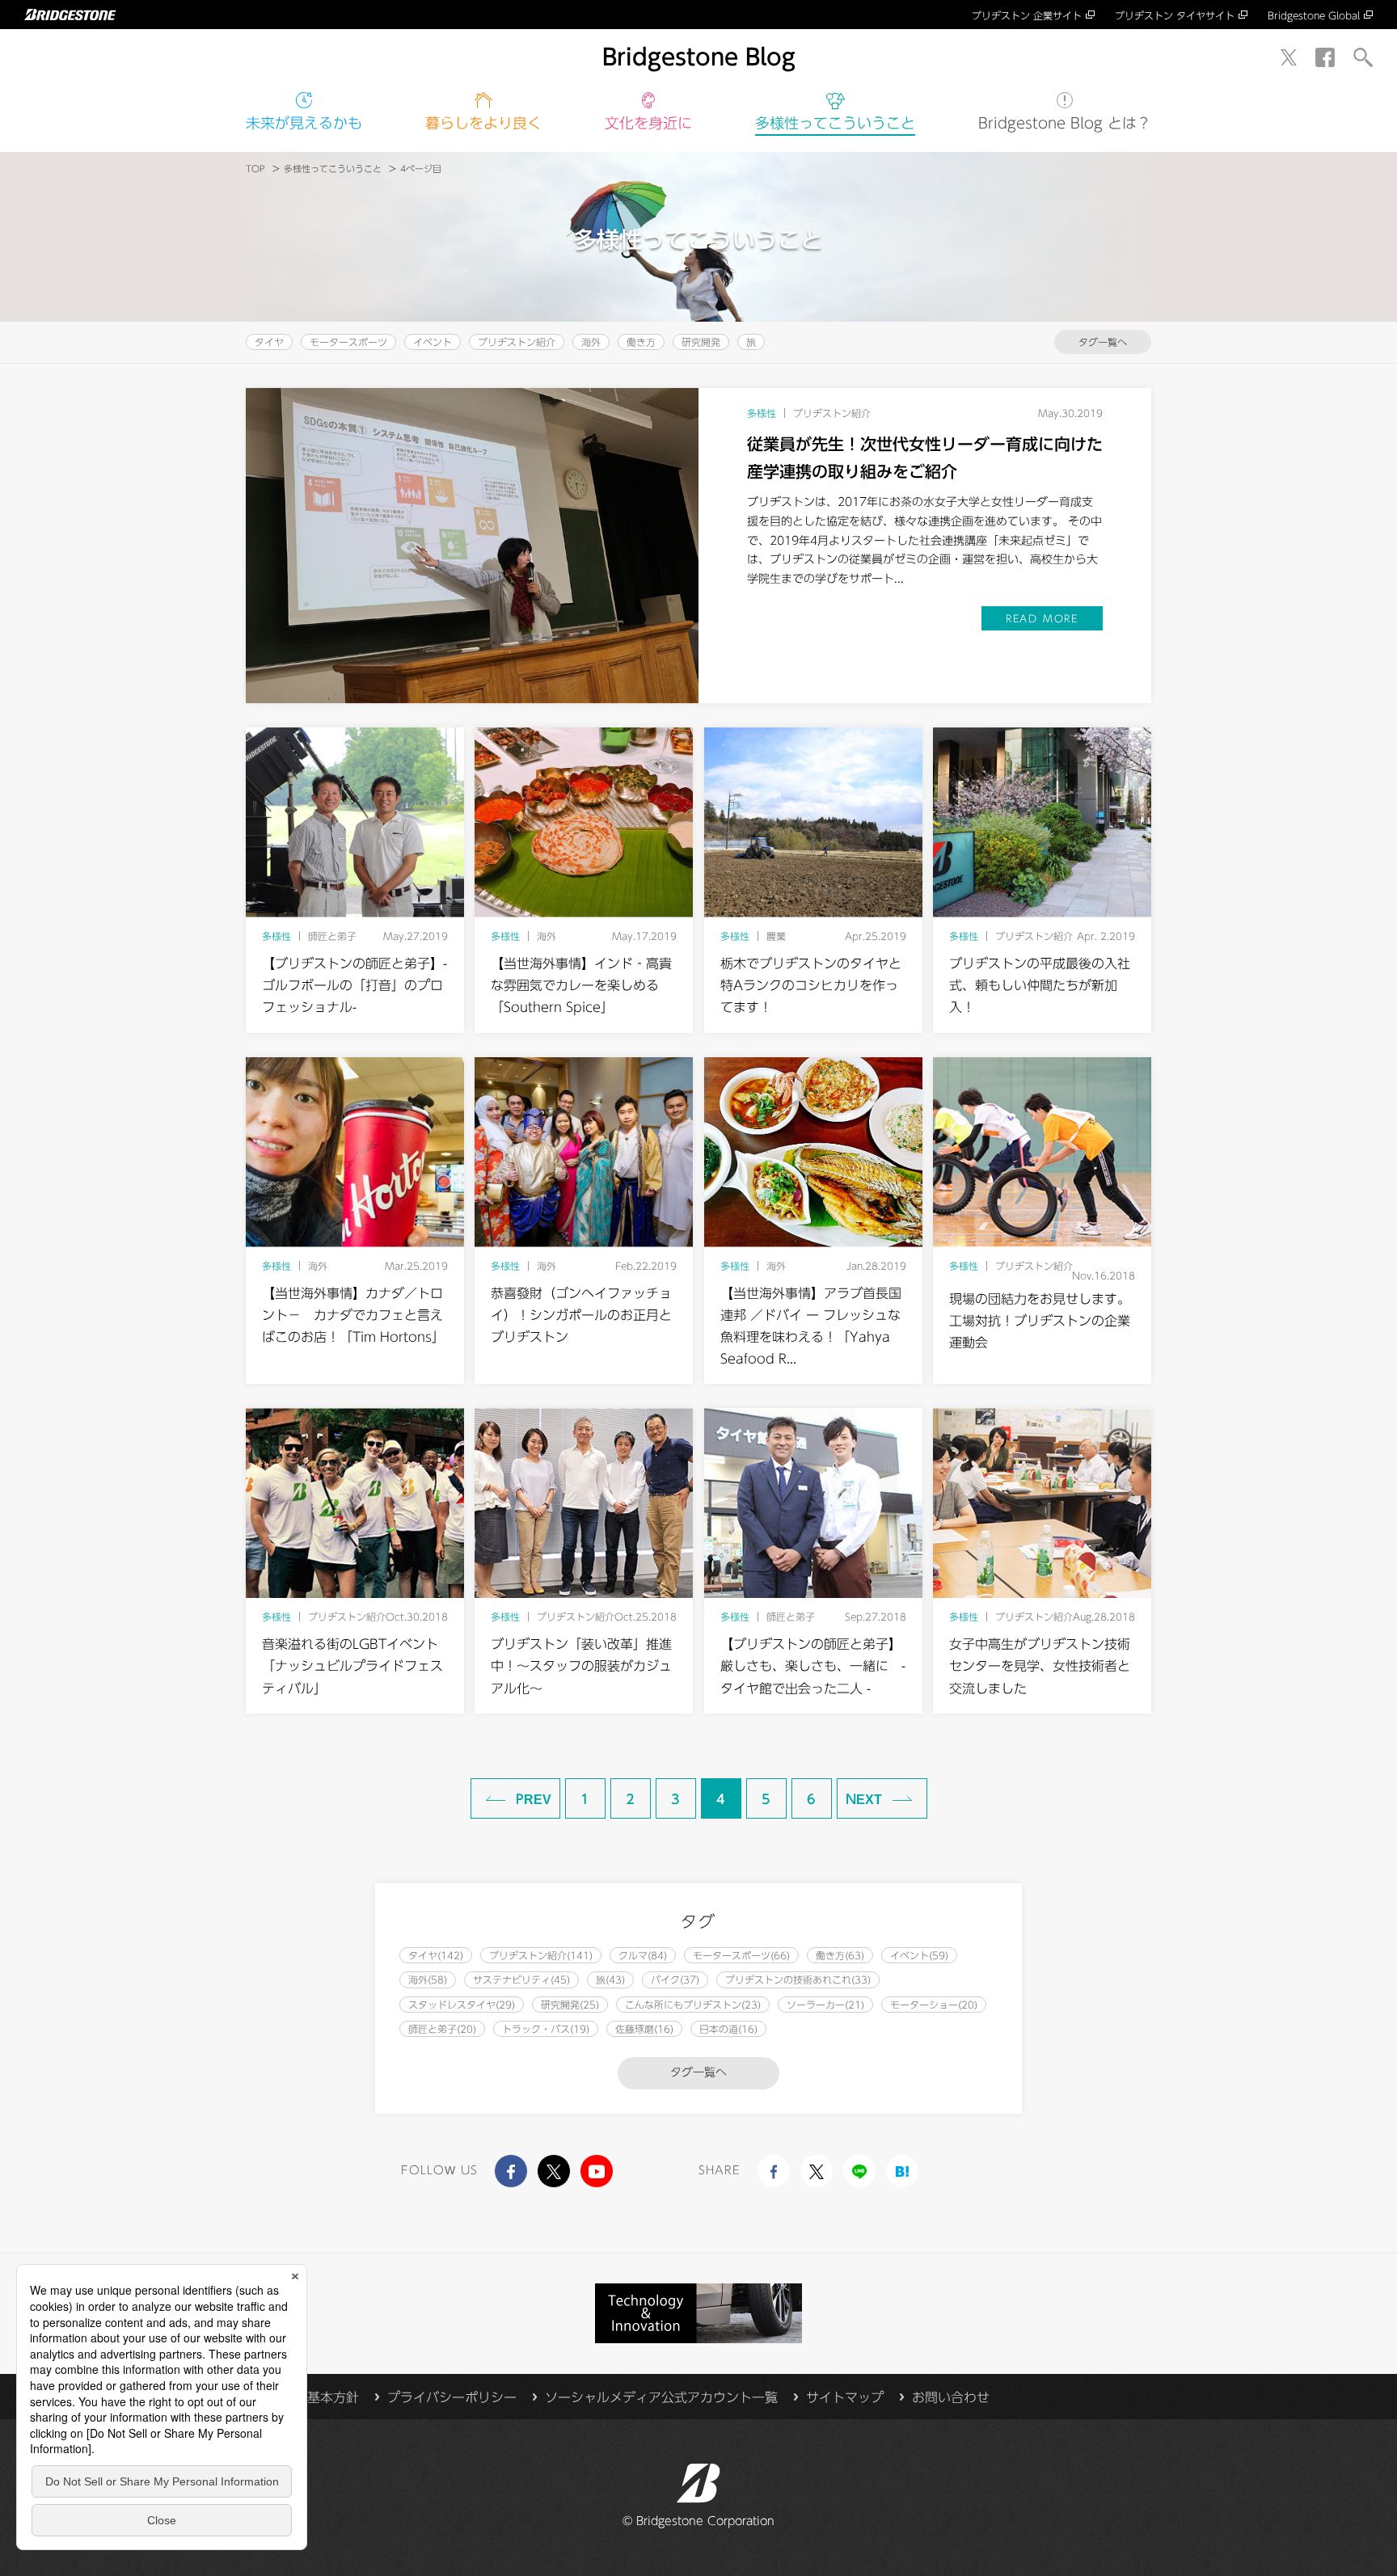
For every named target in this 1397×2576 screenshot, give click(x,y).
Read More (1042, 618)
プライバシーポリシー (452, 2397)
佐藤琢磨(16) (644, 2029)
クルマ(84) (643, 1955)
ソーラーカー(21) (825, 2005)
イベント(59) (919, 1955)
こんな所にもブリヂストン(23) (693, 2005)
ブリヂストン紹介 (517, 342)
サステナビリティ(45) (521, 1979)
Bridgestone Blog (699, 57)
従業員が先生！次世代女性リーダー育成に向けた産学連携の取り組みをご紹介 (925, 457)
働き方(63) (840, 1955)
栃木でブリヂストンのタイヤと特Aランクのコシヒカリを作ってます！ (811, 985)
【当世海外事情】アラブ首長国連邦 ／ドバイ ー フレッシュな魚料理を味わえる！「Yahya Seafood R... (811, 1326)
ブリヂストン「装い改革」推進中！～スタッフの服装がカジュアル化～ (581, 1666)
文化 (648, 123)
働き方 (641, 342)
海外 (591, 342)
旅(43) (610, 1979)
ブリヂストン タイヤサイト (1175, 15)
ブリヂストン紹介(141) (541, 1955)
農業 (776, 936)
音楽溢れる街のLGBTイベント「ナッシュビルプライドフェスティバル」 (352, 1666)
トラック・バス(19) (546, 2029)
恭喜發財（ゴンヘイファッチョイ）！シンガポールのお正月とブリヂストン (581, 1315)
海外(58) (428, 1979)
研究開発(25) (570, 2005)
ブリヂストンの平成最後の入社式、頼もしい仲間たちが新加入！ (1040, 985)
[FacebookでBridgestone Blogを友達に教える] (774, 2171)
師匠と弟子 (332, 936)
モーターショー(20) (934, 2005)
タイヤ (269, 342)
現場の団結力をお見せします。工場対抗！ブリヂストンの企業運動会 (1040, 1321)
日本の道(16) (728, 2029)
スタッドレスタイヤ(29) (462, 2005)
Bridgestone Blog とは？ (1065, 123)
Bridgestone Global (1314, 15)
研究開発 (701, 342)
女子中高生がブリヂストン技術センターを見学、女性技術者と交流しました (1040, 1666)
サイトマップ (845, 2397)
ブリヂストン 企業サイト (1027, 15)
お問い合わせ (951, 2397)
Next (864, 1799)
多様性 (835, 123)
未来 (304, 123)
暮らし (483, 123)
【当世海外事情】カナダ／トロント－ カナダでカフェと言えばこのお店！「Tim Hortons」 (353, 1315)
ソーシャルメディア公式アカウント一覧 (661, 2397)
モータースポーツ (348, 342)
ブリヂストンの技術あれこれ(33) (798, 1979)
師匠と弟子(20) (442, 2029)
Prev (534, 1799)
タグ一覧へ (1103, 342)
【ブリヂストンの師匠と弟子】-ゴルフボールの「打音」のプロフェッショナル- (355, 985)
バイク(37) (675, 1979)
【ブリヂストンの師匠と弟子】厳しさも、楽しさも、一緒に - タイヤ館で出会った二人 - (813, 1666)
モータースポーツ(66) (741, 1955)
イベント (433, 342)
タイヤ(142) (436, 1955)
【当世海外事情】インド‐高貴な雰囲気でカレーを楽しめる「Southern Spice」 (581, 985)
